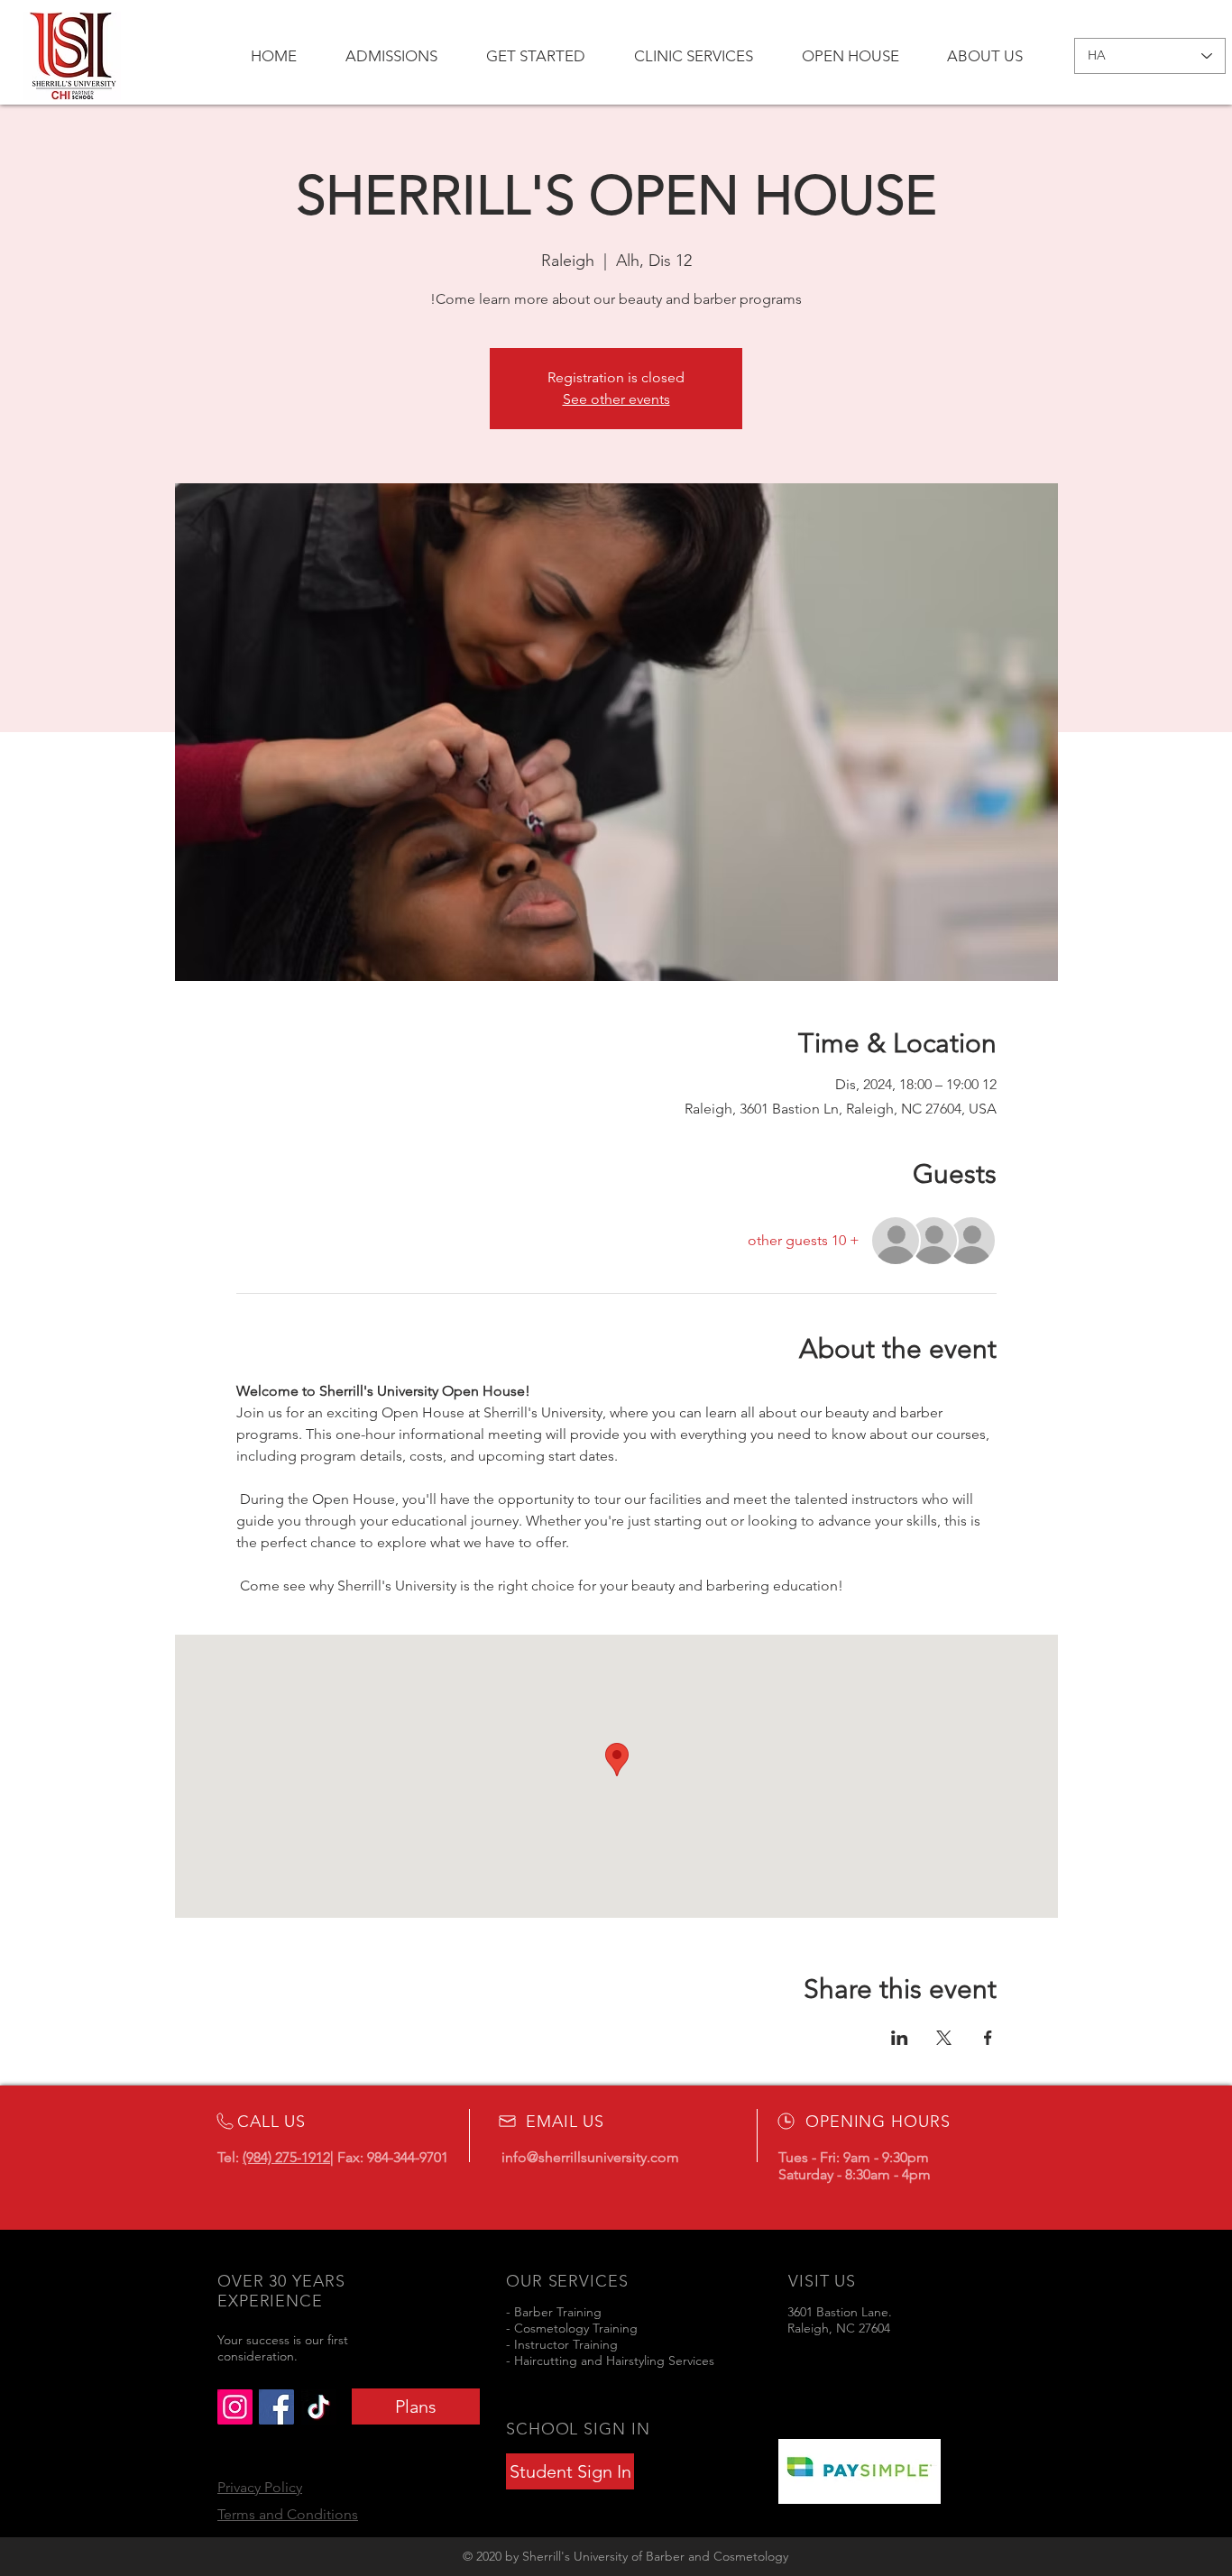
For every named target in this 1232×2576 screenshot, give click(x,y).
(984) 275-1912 (286, 2157)
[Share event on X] (944, 2038)
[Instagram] (235, 2407)
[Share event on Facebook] (988, 2038)
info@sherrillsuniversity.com (590, 2157)
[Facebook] (276, 2407)
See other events (616, 399)
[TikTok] (319, 2407)
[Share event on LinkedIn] (900, 2038)
